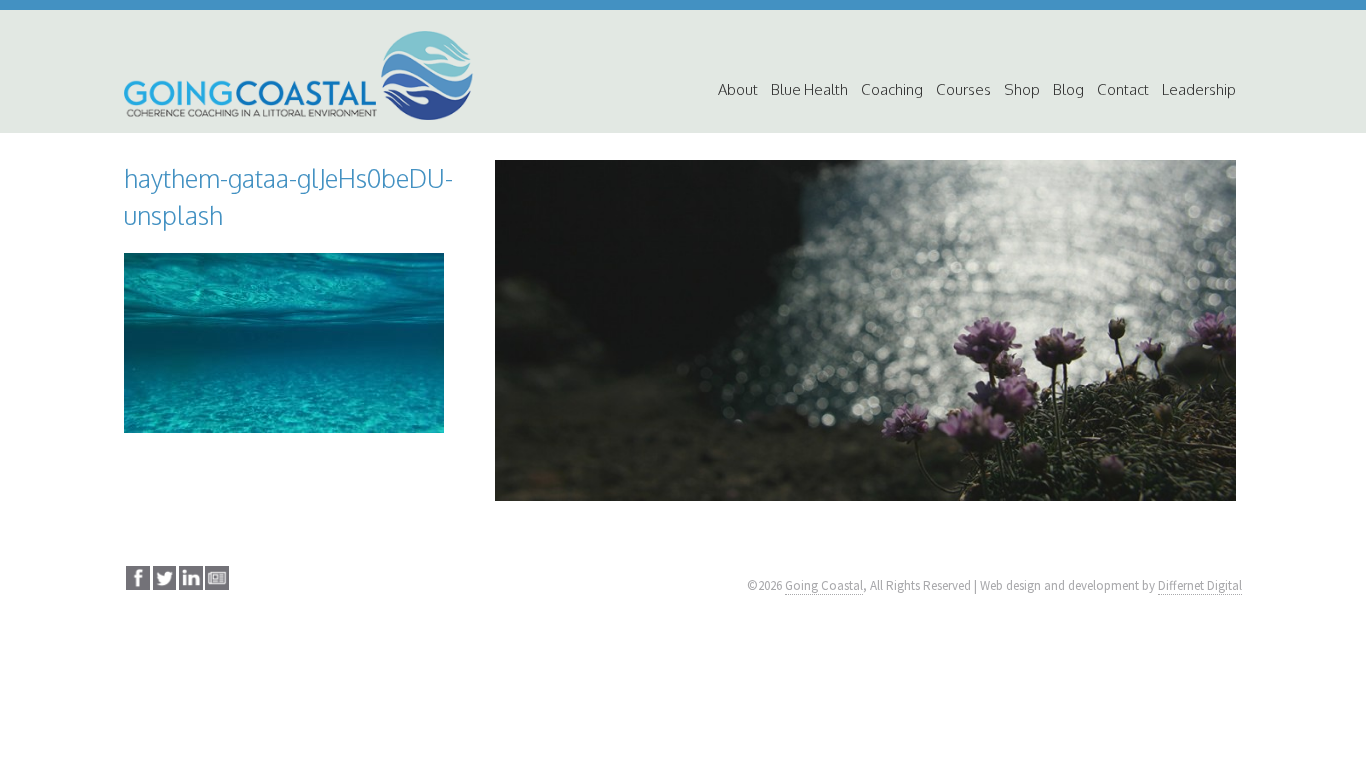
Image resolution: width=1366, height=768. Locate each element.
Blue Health (809, 89)
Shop (1022, 89)
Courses (963, 89)
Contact (1123, 89)
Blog (1068, 89)
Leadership (1199, 89)
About (738, 89)
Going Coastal (824, 585)
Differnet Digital (1200, 585)
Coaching (892, 89)
